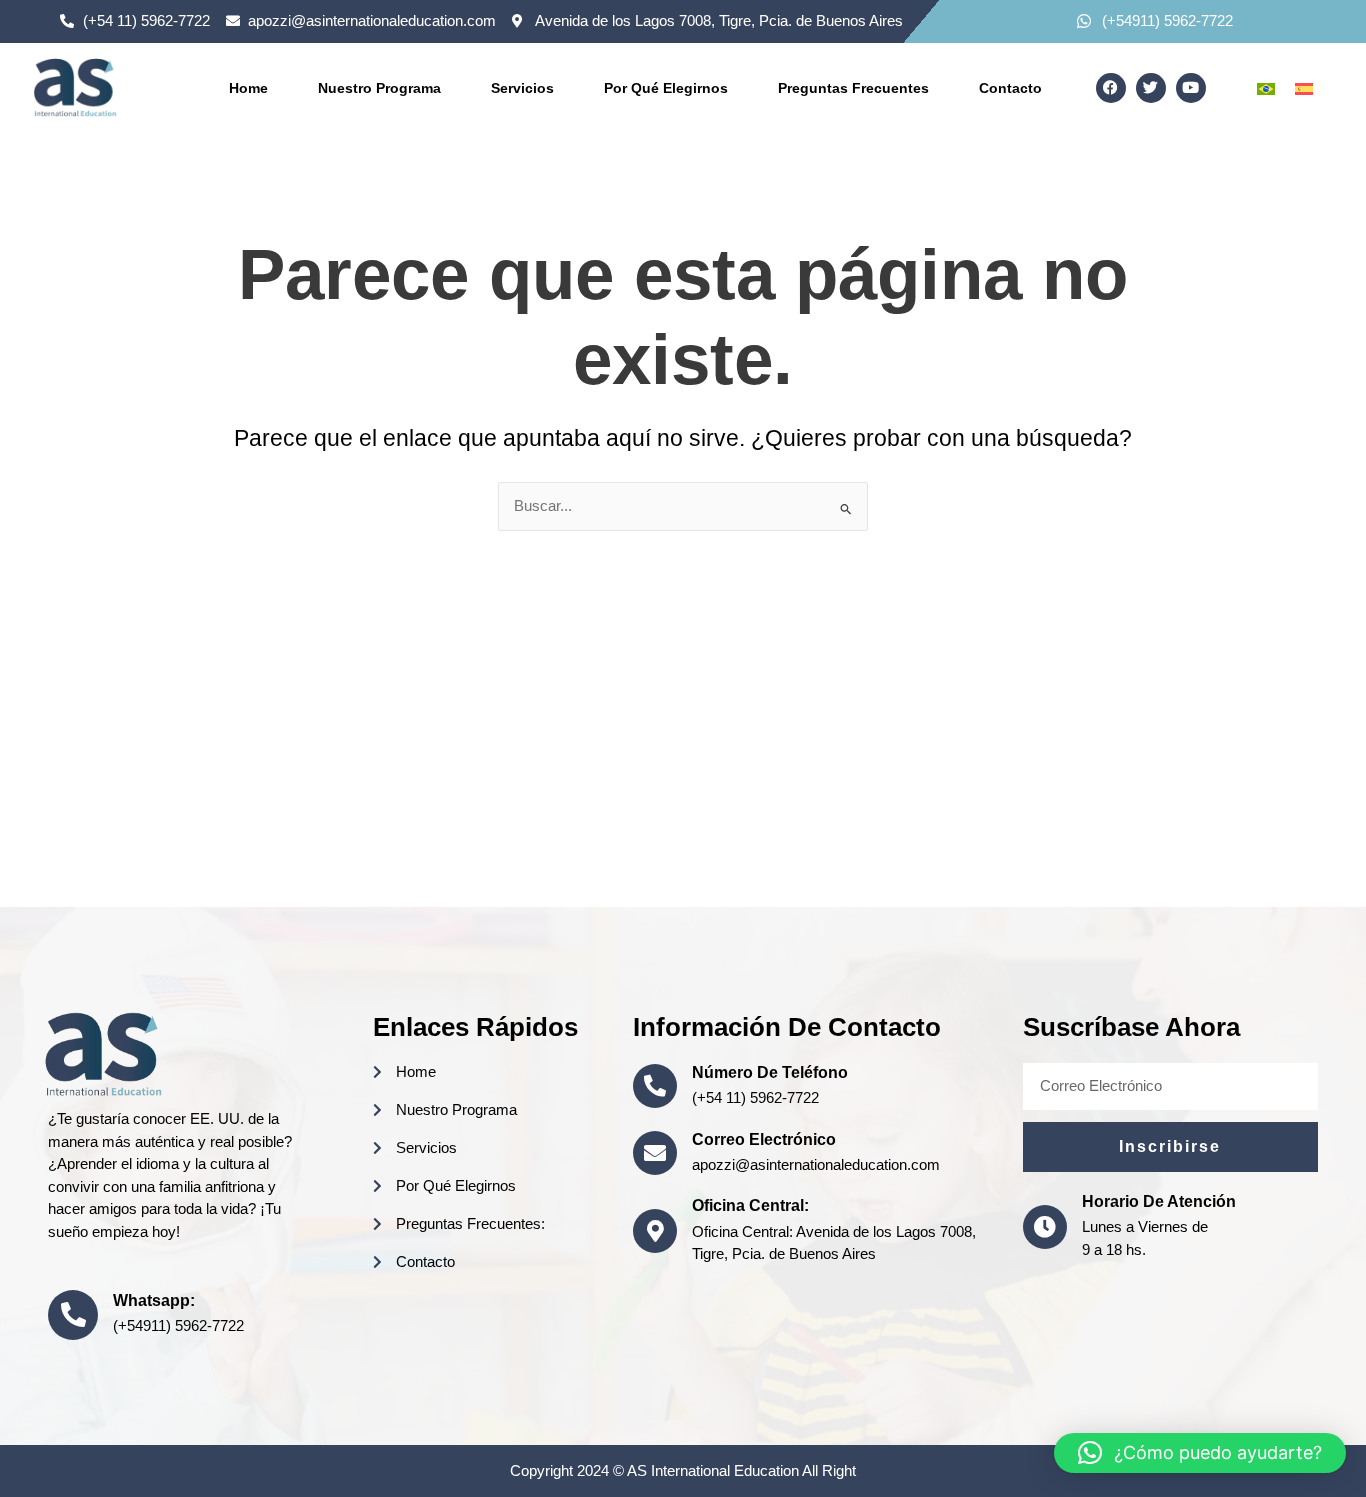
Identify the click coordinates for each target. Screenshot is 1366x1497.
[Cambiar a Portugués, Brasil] (1266, 88)
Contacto (1010, 88)
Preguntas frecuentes (853, 88)
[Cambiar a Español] (1304, 88)
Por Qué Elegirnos (666, 88)
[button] (1200, 1453)
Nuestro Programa (379, 88)
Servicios (522, 88)
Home (248, 88)
